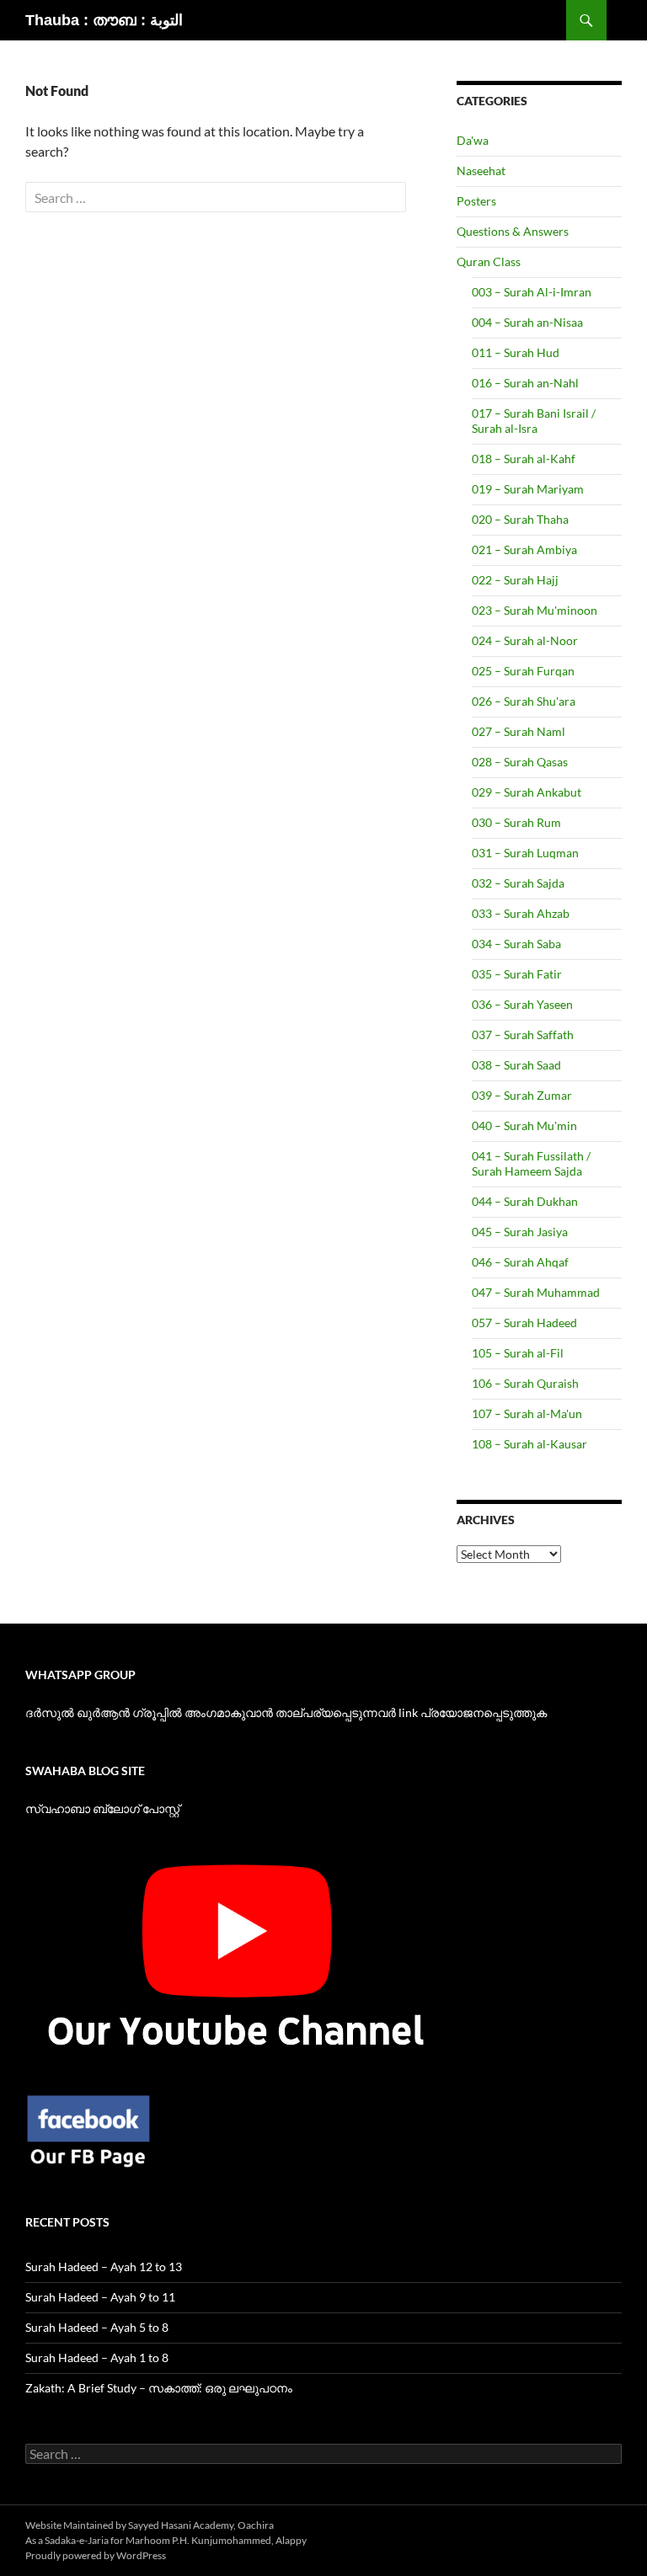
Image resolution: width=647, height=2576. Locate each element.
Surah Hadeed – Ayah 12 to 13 (104, 2267)
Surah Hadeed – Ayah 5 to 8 (97, 2327)
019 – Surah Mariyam (528, 489)
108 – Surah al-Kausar (529, 1444)
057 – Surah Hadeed (524, 1323)
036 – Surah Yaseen (522, 1004)
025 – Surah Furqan (523, 671)
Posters (476, 201)
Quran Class (489, 261)
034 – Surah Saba (516, 944)
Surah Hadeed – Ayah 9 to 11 (100, 2297)
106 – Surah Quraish (525, 1383)
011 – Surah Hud (516, 352)
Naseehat (481, 171)
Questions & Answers (513, 231)
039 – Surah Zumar (522, 1095)
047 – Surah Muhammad (536, 1292)
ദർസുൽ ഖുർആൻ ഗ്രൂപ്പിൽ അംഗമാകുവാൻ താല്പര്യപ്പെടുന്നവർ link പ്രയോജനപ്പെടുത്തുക (286, 1712)
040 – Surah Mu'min (524, 1125)
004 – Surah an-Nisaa (527, 322)
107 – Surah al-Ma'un (527, 1413)
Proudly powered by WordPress (96, 2555)
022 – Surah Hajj (515, 580)
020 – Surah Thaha (520, 519)
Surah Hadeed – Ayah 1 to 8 (97, 2357)
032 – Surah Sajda (518, 883)
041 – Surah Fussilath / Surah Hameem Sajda (531, 1163)
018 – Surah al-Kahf (524, 459)
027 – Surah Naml (519, 731)
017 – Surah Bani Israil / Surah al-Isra (534, 421)
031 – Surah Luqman (525, 853)
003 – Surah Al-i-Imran (532, 292)
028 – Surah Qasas (520, 762)
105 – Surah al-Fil (518, 1353)
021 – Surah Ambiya (524, 549)
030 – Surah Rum (516, 822)
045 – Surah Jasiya (520, 1232)
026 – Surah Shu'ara (524, 701)
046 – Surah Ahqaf (520, 1262)
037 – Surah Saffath (523, 1035)
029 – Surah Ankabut (527, 792)
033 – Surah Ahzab (521, 913)
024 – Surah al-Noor (525, 640)
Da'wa (473, 140)
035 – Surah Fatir (517, 974)
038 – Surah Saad (516, 1065)
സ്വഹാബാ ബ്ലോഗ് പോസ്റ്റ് (102, 1808)
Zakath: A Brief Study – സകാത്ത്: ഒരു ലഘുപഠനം (159, 2388)
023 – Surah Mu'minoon (535, 610)
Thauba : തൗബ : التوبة (104, 20)
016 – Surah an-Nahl (525, 383)
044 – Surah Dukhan (525, 1201)
